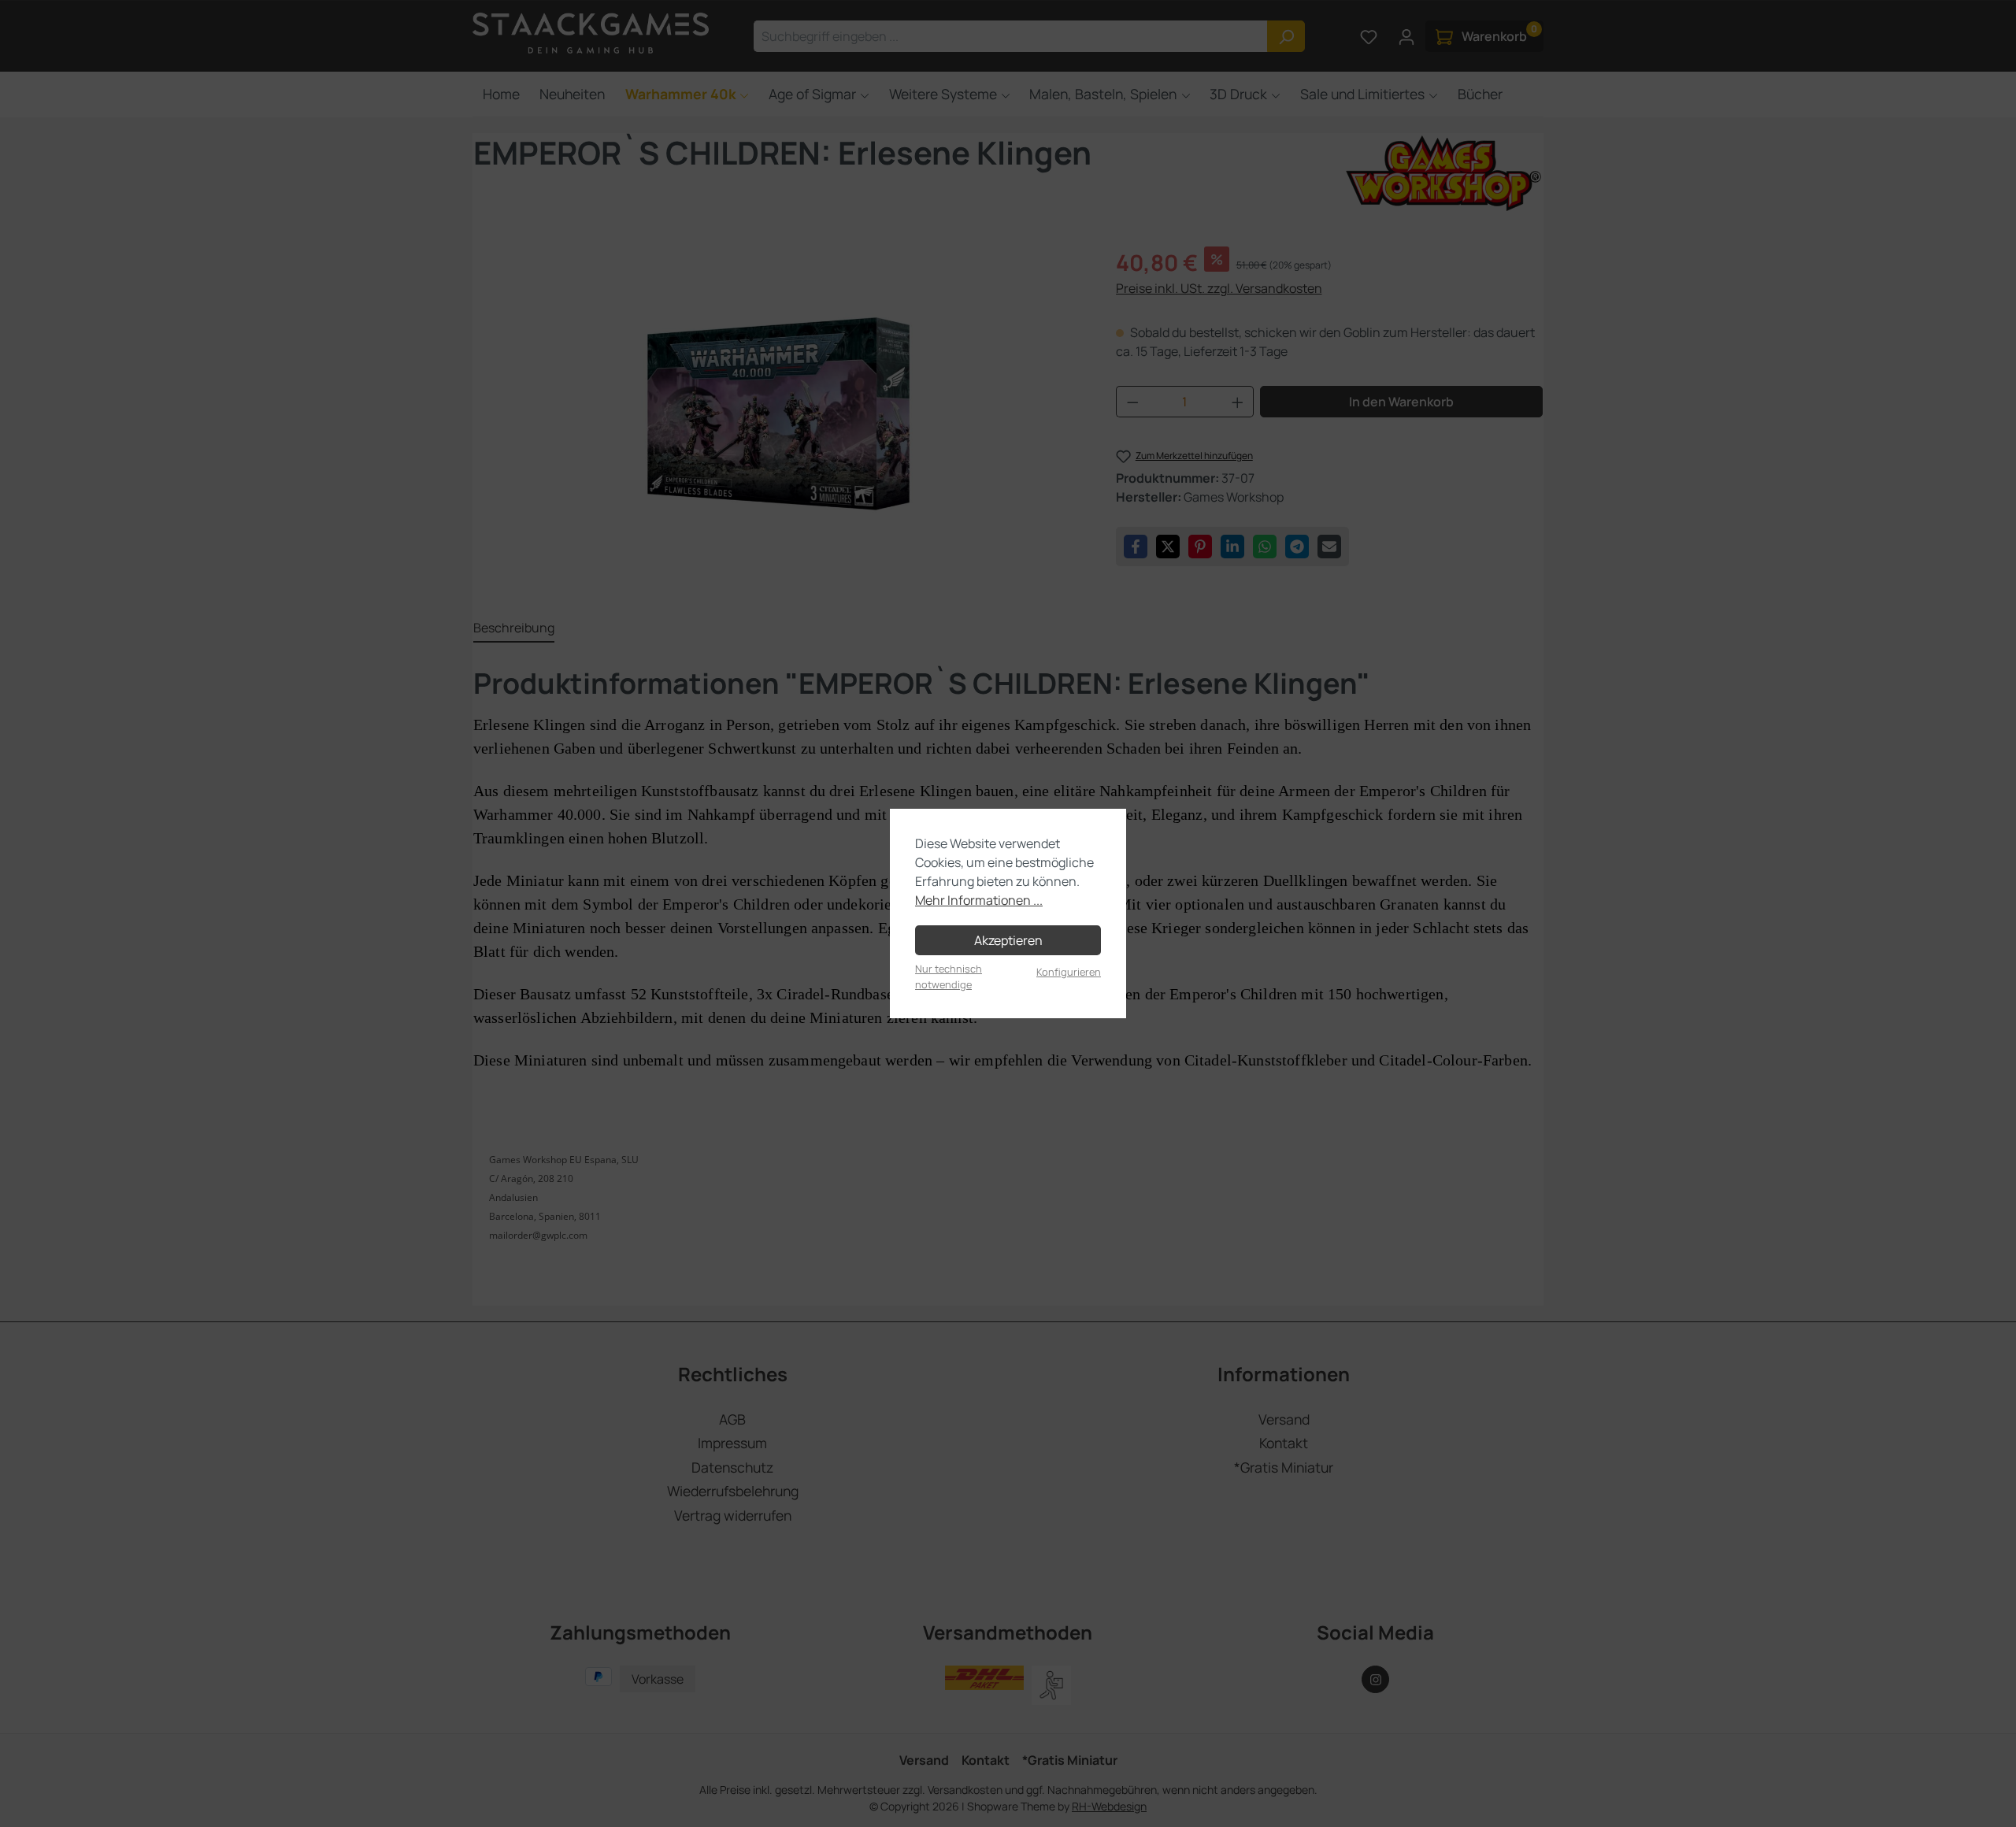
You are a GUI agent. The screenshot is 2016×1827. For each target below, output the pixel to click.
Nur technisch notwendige (949, 976)
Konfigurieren (1069, 972)
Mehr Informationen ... (979, 900)
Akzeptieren (1008, 940)
